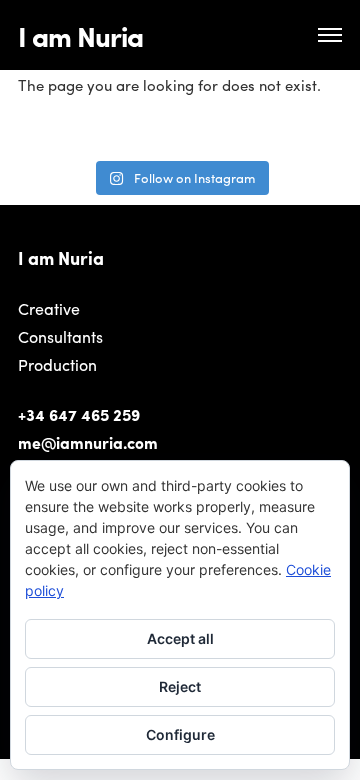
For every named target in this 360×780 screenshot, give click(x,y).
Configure (180, 734)
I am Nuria (80, 35)
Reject (180, 686)
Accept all (180, 638)
